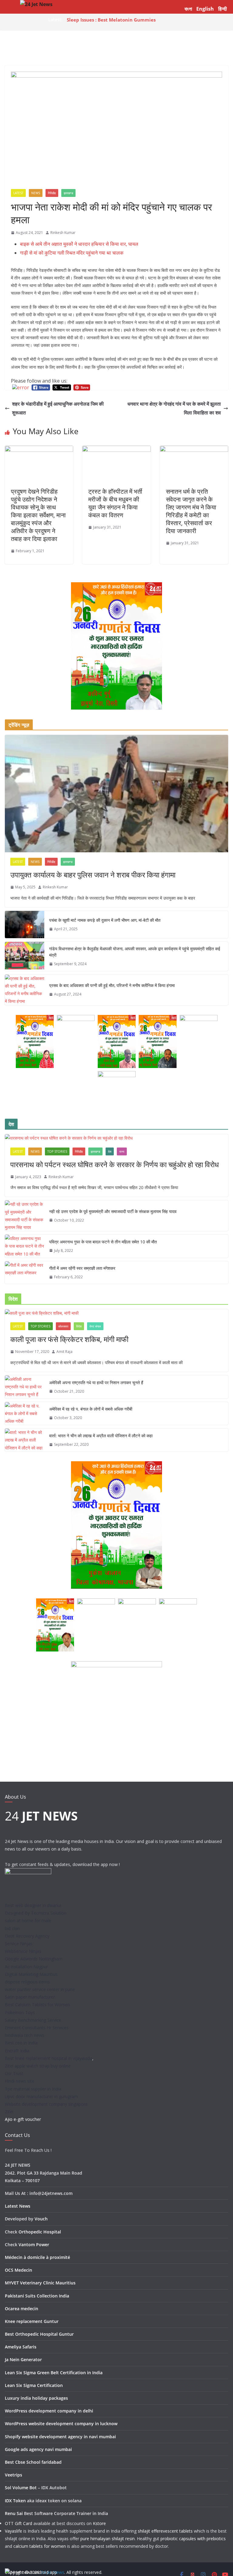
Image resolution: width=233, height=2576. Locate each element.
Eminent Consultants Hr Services (37, 2028)
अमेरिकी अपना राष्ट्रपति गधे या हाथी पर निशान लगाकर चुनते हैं (96, 1383)
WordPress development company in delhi (49, 2411)
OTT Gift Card (19, 2523)
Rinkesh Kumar (63, 233)
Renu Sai (14, 2513)
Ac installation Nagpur (26, 1967)
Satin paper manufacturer (30, 1997)
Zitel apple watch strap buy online (38, 2066)
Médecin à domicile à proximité (37, 2257)
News (36, 193)
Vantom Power (34, 2245)
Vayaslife (14, 2531)
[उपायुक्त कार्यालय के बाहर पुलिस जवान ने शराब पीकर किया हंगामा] (116, 794)
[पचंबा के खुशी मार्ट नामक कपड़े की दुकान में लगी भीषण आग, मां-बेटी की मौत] (25, 925)
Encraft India (17, 2051)
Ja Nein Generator (23, 2360)
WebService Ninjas (23, 1951)
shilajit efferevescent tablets (165, 2531)
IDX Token (15, 2501)
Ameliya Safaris (21, 2347)
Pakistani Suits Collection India (37, 2296)
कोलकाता (63, 1326)
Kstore (99, 2523)
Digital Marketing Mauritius (31, 1974)
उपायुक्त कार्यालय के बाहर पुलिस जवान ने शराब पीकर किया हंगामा (93, 875)
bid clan (12, 1928)
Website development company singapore (46, 2104)
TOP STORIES (57, 1151)
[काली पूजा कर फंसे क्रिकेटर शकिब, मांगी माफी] (116, 1313)
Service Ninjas (19, 1944)
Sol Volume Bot (21, 2488)
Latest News (18, 2206)
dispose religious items (27, 1982)
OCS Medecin (19, 2270)
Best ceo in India (21, 2043)
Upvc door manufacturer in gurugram (41, 2096)
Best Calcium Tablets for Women (37, 2005)
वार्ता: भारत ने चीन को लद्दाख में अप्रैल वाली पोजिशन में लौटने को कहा (101, 1436)
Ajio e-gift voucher (23, 2119)
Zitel (9, 2112)
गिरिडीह (52, 193)
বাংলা (188, 9)
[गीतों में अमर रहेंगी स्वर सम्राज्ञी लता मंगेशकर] (25, 1273)
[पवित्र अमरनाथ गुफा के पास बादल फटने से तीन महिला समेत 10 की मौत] (25, 1246)
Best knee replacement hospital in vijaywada (49, 2058)
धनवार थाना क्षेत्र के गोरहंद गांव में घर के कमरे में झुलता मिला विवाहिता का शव (174, 408)
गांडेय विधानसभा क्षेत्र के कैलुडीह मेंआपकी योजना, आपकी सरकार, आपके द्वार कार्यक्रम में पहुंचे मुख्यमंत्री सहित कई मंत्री (135, 952)
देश (110, 1151)
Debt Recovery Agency (27, 1936)
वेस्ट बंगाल (95, 1326)
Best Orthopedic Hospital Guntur (39, 2334)
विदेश (79, 1326)
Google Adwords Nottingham (34, 1959)
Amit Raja (64, 1352)
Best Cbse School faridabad (33, 2462)
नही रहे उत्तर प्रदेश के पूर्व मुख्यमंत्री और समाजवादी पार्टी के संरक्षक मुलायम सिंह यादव (113, 1211)
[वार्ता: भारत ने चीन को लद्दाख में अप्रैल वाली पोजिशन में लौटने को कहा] (25, 1440)
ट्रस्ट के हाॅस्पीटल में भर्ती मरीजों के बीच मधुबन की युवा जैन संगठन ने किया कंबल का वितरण (115, 503)
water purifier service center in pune (40, 1989)
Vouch (41, 2219)
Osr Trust (14, 2073)
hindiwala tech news (25, 2035)
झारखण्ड (68, 193)
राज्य (122, 1151)
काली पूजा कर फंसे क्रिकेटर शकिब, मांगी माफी (69, 1339)
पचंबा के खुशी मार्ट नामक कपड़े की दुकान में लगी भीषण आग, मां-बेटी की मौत (105, 920)
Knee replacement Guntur (32, 2321)
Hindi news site (20, 2081)
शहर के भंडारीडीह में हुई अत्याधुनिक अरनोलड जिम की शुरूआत (58, 408)
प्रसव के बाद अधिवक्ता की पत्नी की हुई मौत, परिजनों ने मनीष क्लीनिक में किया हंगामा (112, 985)
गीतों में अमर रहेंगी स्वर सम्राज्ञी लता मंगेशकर (82, 1268)
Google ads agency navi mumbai (38, 2449)
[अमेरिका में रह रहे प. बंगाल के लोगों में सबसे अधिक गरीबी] (25, 1414)
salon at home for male (28, 1920)
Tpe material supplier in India (33, 2089)
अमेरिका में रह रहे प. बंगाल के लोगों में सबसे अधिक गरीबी (91, 1409)
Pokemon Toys (20, 2012)
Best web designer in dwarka (33, 1905)
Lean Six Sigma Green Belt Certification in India (54, 2373)
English (205, 9)
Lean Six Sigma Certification (34, 2385)
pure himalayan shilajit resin (108, 2539)
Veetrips (14, 2475)
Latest (18, 193)
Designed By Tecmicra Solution (36, 1913)
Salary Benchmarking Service (33, 2020)
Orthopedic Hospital (40, 2232)
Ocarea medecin (22, 2309)
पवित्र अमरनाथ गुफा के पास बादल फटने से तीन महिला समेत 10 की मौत (103, 1242)
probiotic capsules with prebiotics (193, 2539)
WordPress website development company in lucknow (61, 2424)
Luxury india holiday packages (36, 2398)
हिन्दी (223, 9)
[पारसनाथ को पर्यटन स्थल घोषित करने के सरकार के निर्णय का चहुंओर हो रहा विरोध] (116, 1138)
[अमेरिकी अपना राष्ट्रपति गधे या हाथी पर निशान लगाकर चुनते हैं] (25, 1387)
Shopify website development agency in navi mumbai (60, 2437)
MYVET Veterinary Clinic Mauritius (40, 2283)
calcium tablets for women (40, 2546)
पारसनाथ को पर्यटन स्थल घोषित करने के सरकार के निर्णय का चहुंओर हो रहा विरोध (115, 1164)
